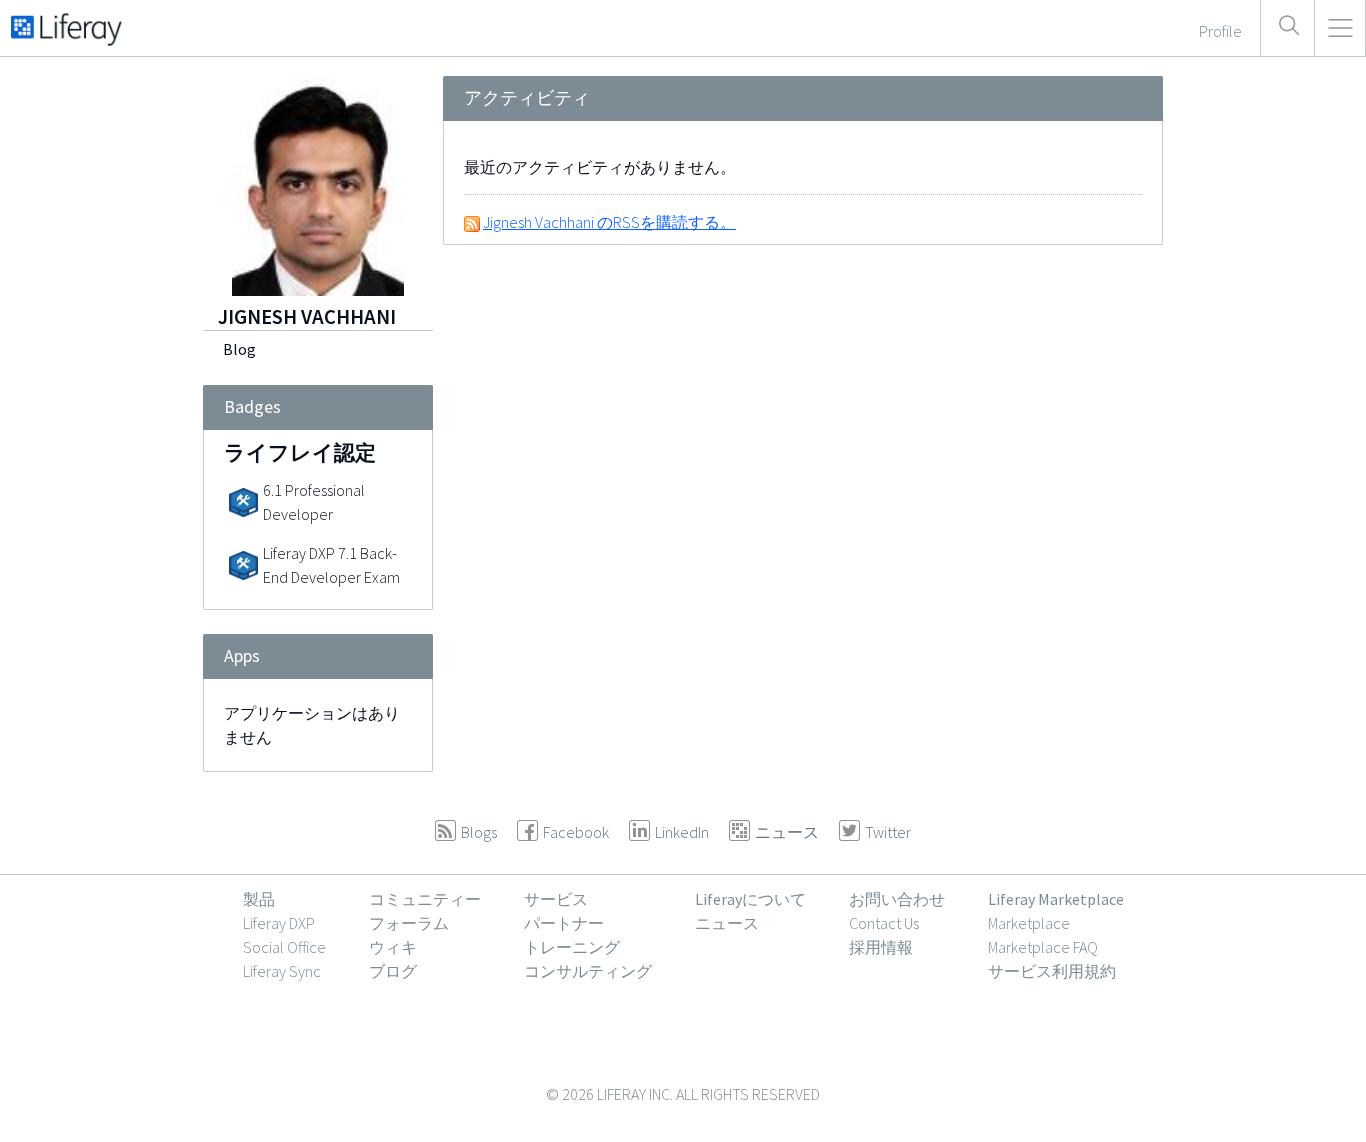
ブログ (393, 971)
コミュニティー (425, 899)
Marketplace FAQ (1043, 947)
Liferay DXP (279, 923)
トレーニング (572, 947)
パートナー (564, 923)
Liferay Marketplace (1056, 899)
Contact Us (884, 923)
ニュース (727, 923)
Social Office (284, 947)
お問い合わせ (897, 899)
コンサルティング (588, 971)
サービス (556, 899)
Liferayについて (750, 899)
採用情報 (881, 947)
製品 (259, 899)
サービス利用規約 (1052, 971)
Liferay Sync (282, 971)
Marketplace (1029, 923)
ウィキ (393, 947)
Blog (239, 349)
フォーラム (409, 923)
